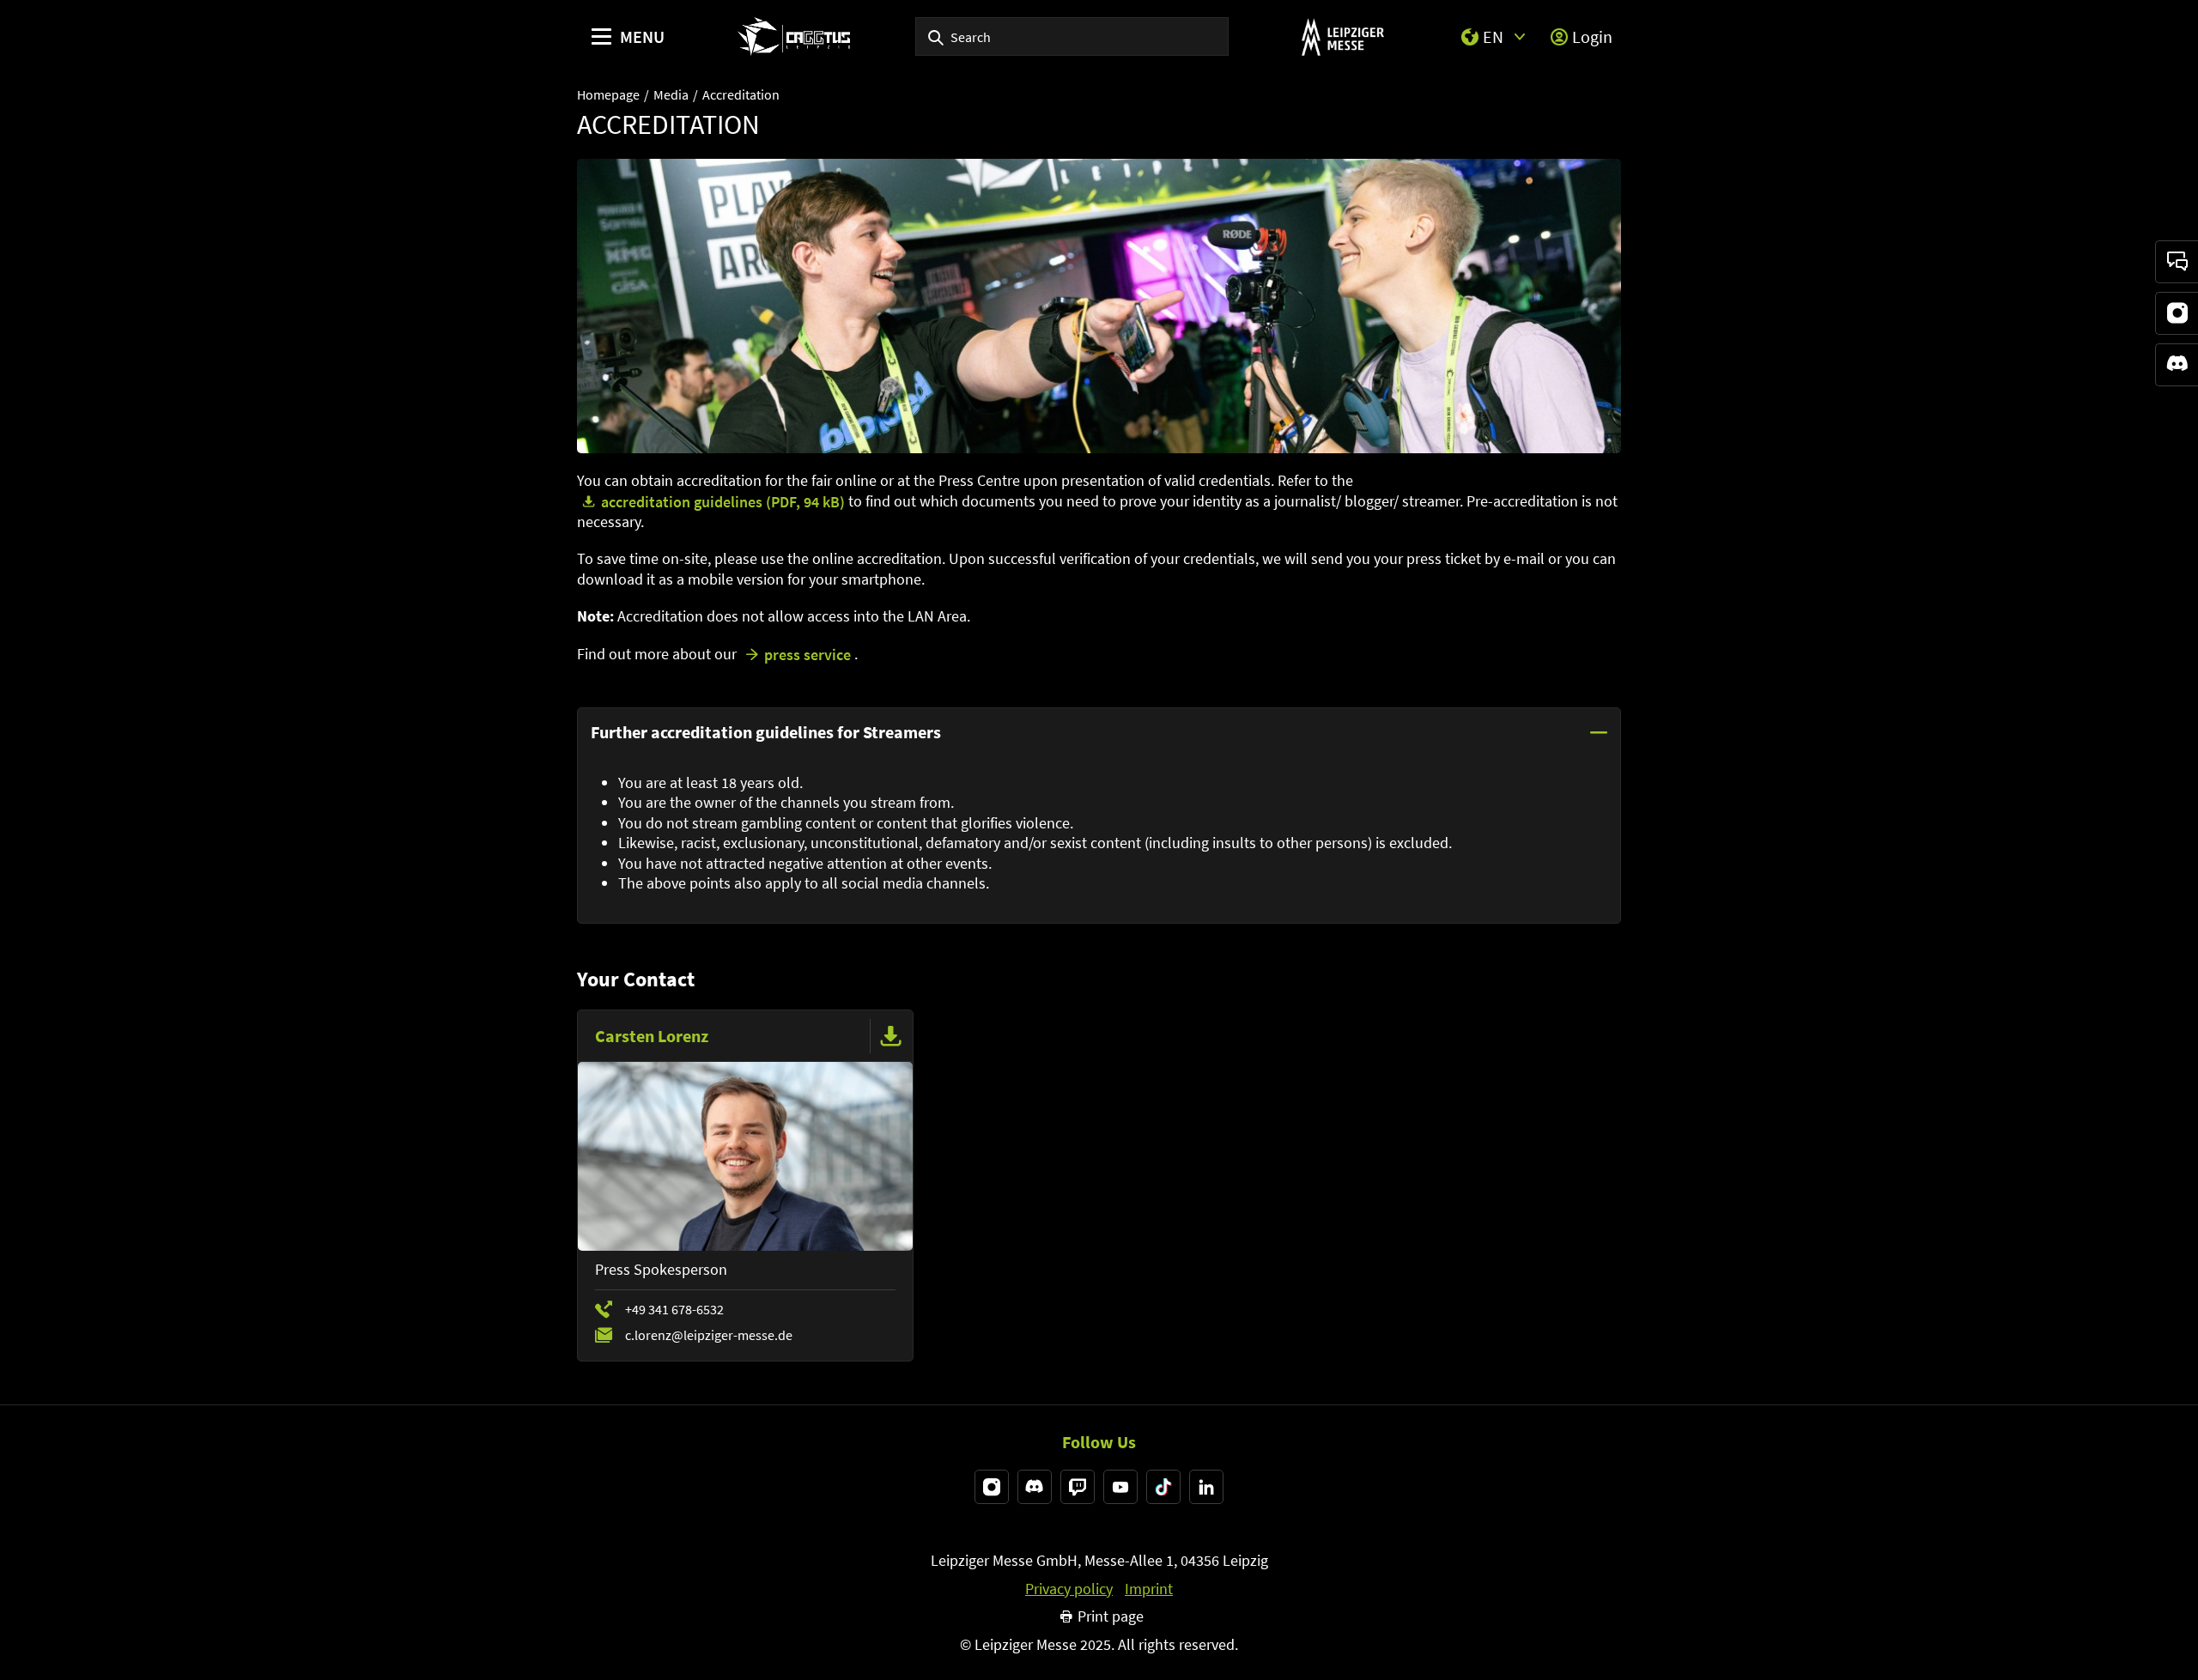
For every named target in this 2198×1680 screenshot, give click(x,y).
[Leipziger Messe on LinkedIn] (1206, 1487)
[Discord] (2177, 365)
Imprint (1149, 1589)
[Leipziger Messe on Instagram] (992, 1487)
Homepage (608, 94)
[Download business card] (891, 1036)
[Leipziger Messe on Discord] (1035, 1487)
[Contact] (2177, 262)
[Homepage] (794, 36)
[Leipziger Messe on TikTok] (1163, 1487)
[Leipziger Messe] (1342, 36)
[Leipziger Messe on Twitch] (1078, 1487)
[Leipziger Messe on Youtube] (1120, 1487)
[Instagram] (2177, 313)
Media (671, 94)
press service (808, 655)
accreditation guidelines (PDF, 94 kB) (723, 502)
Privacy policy (1069, 1589)
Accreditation (741, 94)
